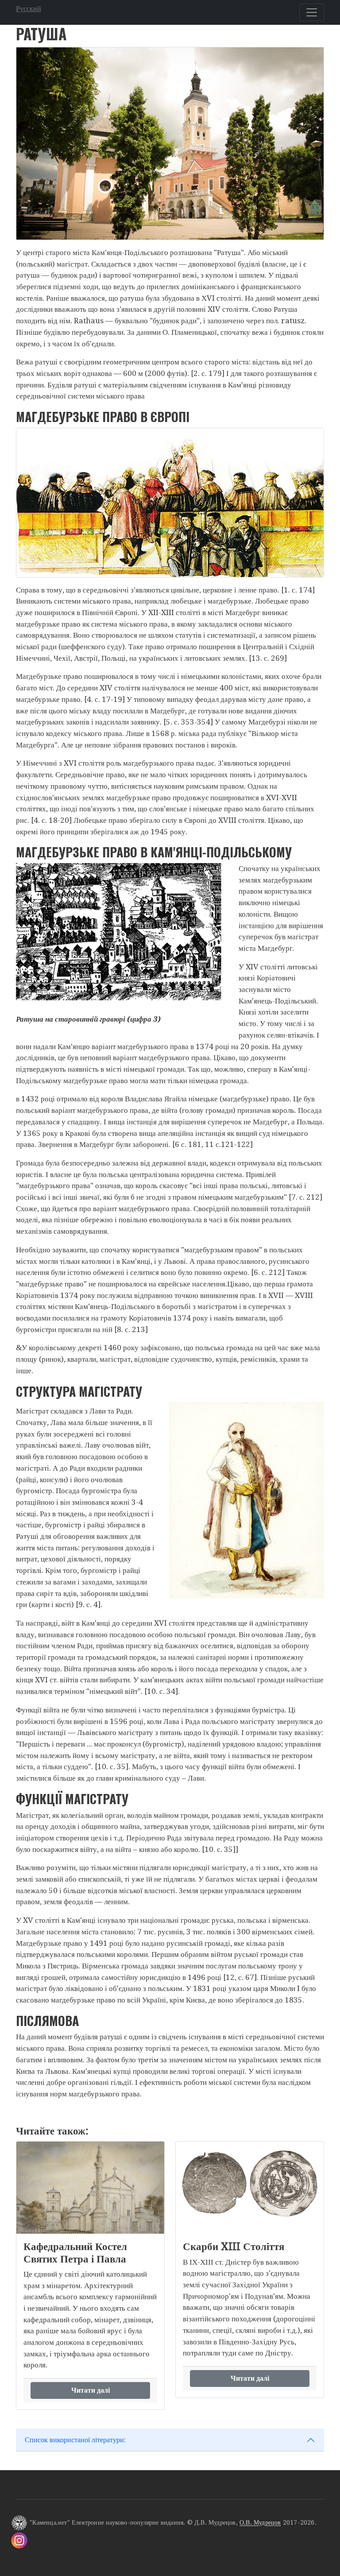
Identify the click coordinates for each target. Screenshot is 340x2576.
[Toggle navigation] (312, 12)
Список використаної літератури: (75, 2440)
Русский (29, 9)
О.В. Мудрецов (260, 2523)
